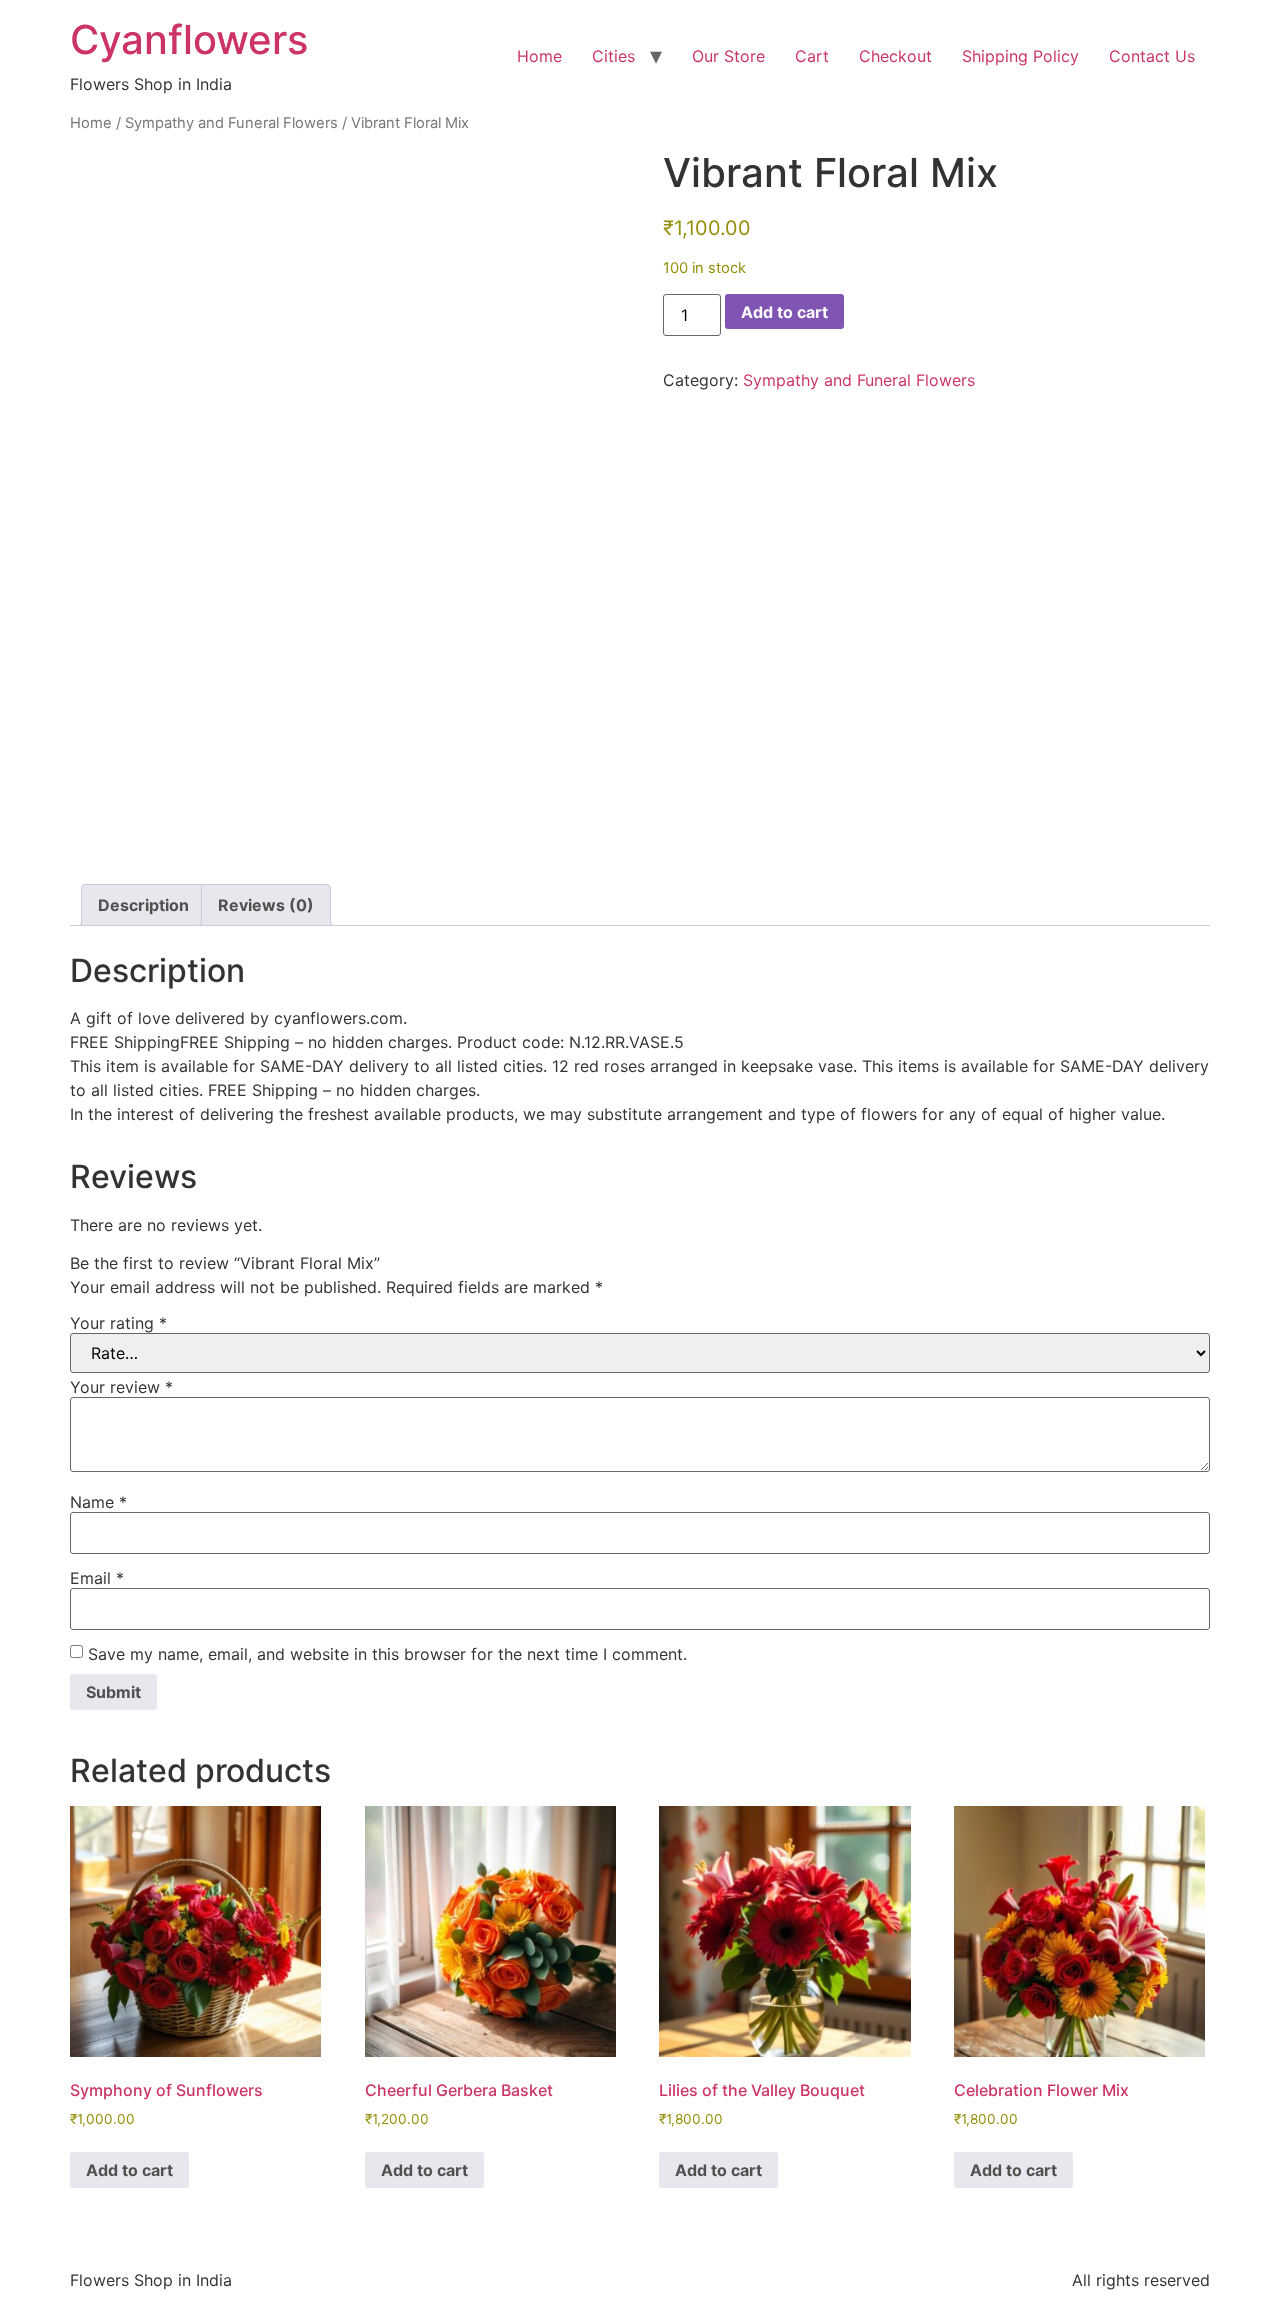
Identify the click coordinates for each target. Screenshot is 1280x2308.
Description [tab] (143, 905)
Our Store (728, 56)
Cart (812, 56)
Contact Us (1152, 56)
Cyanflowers (189, 39)
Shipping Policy (1020, 56)
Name (98, 1502)
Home (539, 56)
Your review (121, 1387)
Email (97, 1578)
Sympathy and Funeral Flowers (231, 123)
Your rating (118, 1323)
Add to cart (784, 312)
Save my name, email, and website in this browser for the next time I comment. (387, 1654)
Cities (613, 56)
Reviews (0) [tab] (266, 905)
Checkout (895, 56)
